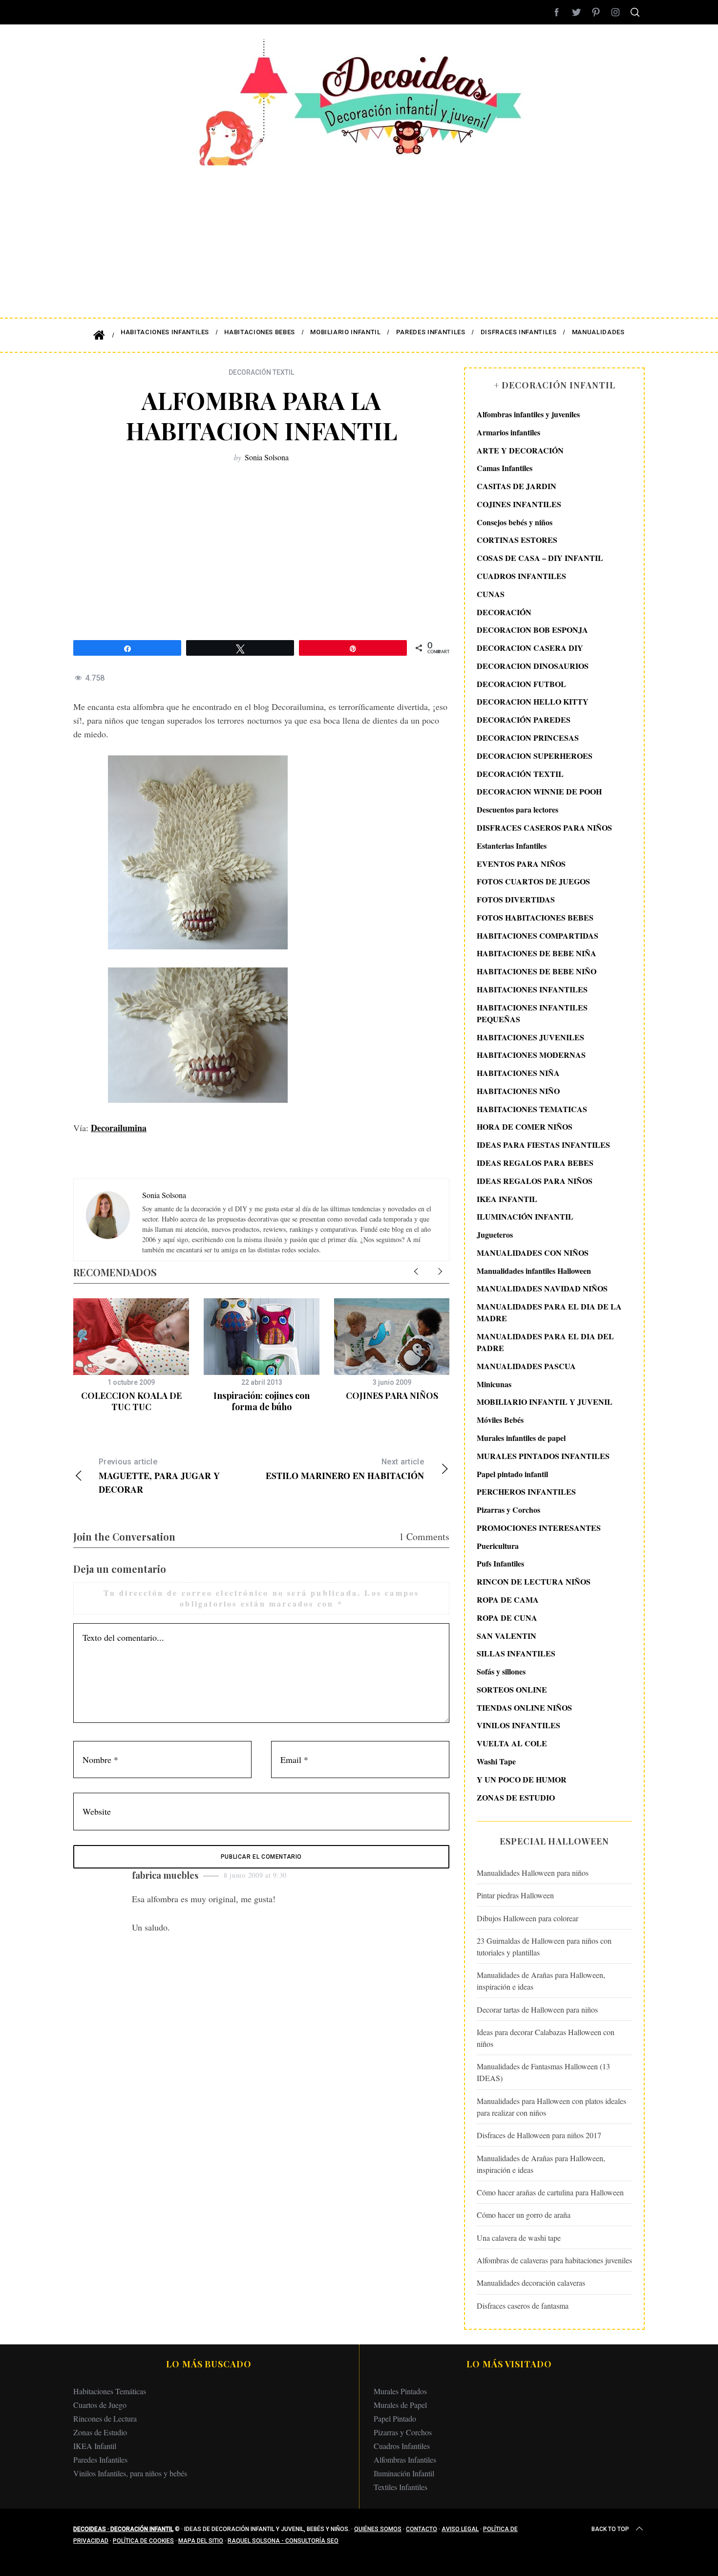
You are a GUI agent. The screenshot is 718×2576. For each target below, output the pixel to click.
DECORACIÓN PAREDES (524, 719)
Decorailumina (119, 1128)
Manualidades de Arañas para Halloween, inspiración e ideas (541, 1981)
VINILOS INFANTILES (518, 1725)
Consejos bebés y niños (515, 522)
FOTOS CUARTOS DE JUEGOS (533, 881)
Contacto (422, 2529)
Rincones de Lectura (105, 2418)
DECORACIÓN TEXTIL (261, 372)
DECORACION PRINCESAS (528, 738)
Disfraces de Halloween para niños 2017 (539, 2135)
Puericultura (498, 1546)
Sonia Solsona (267, 457)
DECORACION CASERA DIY (530, 648)
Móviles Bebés (500, 1420)
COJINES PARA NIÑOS (392, 1395)
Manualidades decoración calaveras (531, 2283)
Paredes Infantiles (100, 2459)
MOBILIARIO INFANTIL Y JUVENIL (545, 1402)
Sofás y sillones (501, 1671)
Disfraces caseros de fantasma (523, 2306)
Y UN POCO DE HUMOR (522, 1779)
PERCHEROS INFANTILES (526, 1492)
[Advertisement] (359, 235)
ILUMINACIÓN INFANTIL (525, 1216)
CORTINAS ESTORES (517, 540)
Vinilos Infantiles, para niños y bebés (130, 2473)
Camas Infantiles (505, 468)
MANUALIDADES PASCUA (526, 1366)
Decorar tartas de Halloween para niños (537, 2009)
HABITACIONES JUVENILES (530, 1037)
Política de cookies (143, 2541)
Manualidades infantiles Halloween (534, 1271)
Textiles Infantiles (401, 2487)
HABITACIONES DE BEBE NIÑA (537, 953)
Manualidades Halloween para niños (533, 1873)
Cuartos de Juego (100, 2405)
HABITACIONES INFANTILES (532, 989)
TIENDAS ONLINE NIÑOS (524, 1707)
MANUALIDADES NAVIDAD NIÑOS (542, 1288)
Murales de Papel (400, 2405)
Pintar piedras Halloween (515, 1895)
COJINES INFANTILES (519, 504)
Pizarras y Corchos (508, 1510)
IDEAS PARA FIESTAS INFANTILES (543, 1145)
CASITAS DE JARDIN (517, 486)
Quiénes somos (378, 2529)
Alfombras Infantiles (405, 2459)
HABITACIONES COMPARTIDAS (538, 935)
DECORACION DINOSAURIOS (533, 666)
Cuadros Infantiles (402, 2446)
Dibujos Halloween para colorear (528, 1918)
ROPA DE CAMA (508, 1599)
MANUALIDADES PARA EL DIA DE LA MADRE (549, 1312)
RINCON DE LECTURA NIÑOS (534, 1581)
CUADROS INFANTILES (521, 576)
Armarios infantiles (508, 432)
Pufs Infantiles (500, 1563)
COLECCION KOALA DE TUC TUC (131, 1401)
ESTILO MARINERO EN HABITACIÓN (345, 1470)
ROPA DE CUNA (507, 1618)
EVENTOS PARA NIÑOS (521, 864)
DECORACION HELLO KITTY (533, 701)
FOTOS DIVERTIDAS (516, 899)
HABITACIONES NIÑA (518, 1073)
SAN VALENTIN (507, 1636)
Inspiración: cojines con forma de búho (262, 1401)
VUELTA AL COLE (512, 1743)
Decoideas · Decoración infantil (123, 2529)
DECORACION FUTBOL (521, 684)
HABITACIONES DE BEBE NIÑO (537, 971)
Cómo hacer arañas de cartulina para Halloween (550, 2192)
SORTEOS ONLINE (512, 1689)
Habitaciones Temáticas (110, 2391)
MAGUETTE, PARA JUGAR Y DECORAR (159, 1476)
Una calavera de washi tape (519, 2238)
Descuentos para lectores (517, 809)
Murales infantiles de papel (521, 1438)
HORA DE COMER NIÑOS (525, 1127)
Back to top (610, 2529)
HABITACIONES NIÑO (518, 1091)
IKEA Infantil (95, 2446)
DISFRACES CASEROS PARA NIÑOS (544, 827)
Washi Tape (496, 1761)
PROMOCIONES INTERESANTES (539, 1528)
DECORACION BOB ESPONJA (532, 630)
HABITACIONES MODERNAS (531, 1055)
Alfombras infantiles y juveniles (528, 414)
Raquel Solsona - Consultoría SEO (283, 2541)
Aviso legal (460, 2529)
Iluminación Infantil (404, 2473)
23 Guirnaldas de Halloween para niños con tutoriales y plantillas (544, 1946)
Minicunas (494, 1384)
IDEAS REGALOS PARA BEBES (535, 1163)
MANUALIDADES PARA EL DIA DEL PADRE (545, 1342)
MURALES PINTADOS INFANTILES (543, 1456)
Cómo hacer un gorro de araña (524, 2215)
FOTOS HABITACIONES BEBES (535, 917)
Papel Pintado (395, 2418)
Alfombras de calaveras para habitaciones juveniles (554, 2260)
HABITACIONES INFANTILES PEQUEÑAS (532, 1013)
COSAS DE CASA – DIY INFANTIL (540, 558)
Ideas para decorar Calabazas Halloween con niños (546, 2038)
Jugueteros (495, 1234)
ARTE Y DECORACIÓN (520, 450)
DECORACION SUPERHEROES (535, 756)
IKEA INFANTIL (507, 1199)
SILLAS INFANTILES (516, 1653)
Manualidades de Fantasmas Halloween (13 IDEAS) (543, 2072)
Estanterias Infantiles (512, 846)
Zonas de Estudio (100, 2432)
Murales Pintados (400, 2391)
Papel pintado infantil (512, 1474)
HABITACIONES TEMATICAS (532, 1109)
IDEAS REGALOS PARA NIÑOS (535, 1181)
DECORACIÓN (504, 612)
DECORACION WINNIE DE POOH (539, 791)
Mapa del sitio (201, 2541)
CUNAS (491, 594)
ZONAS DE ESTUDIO (516, 1797)
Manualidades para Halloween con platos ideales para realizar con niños (551, 2107)
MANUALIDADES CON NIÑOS (533, 1253)
